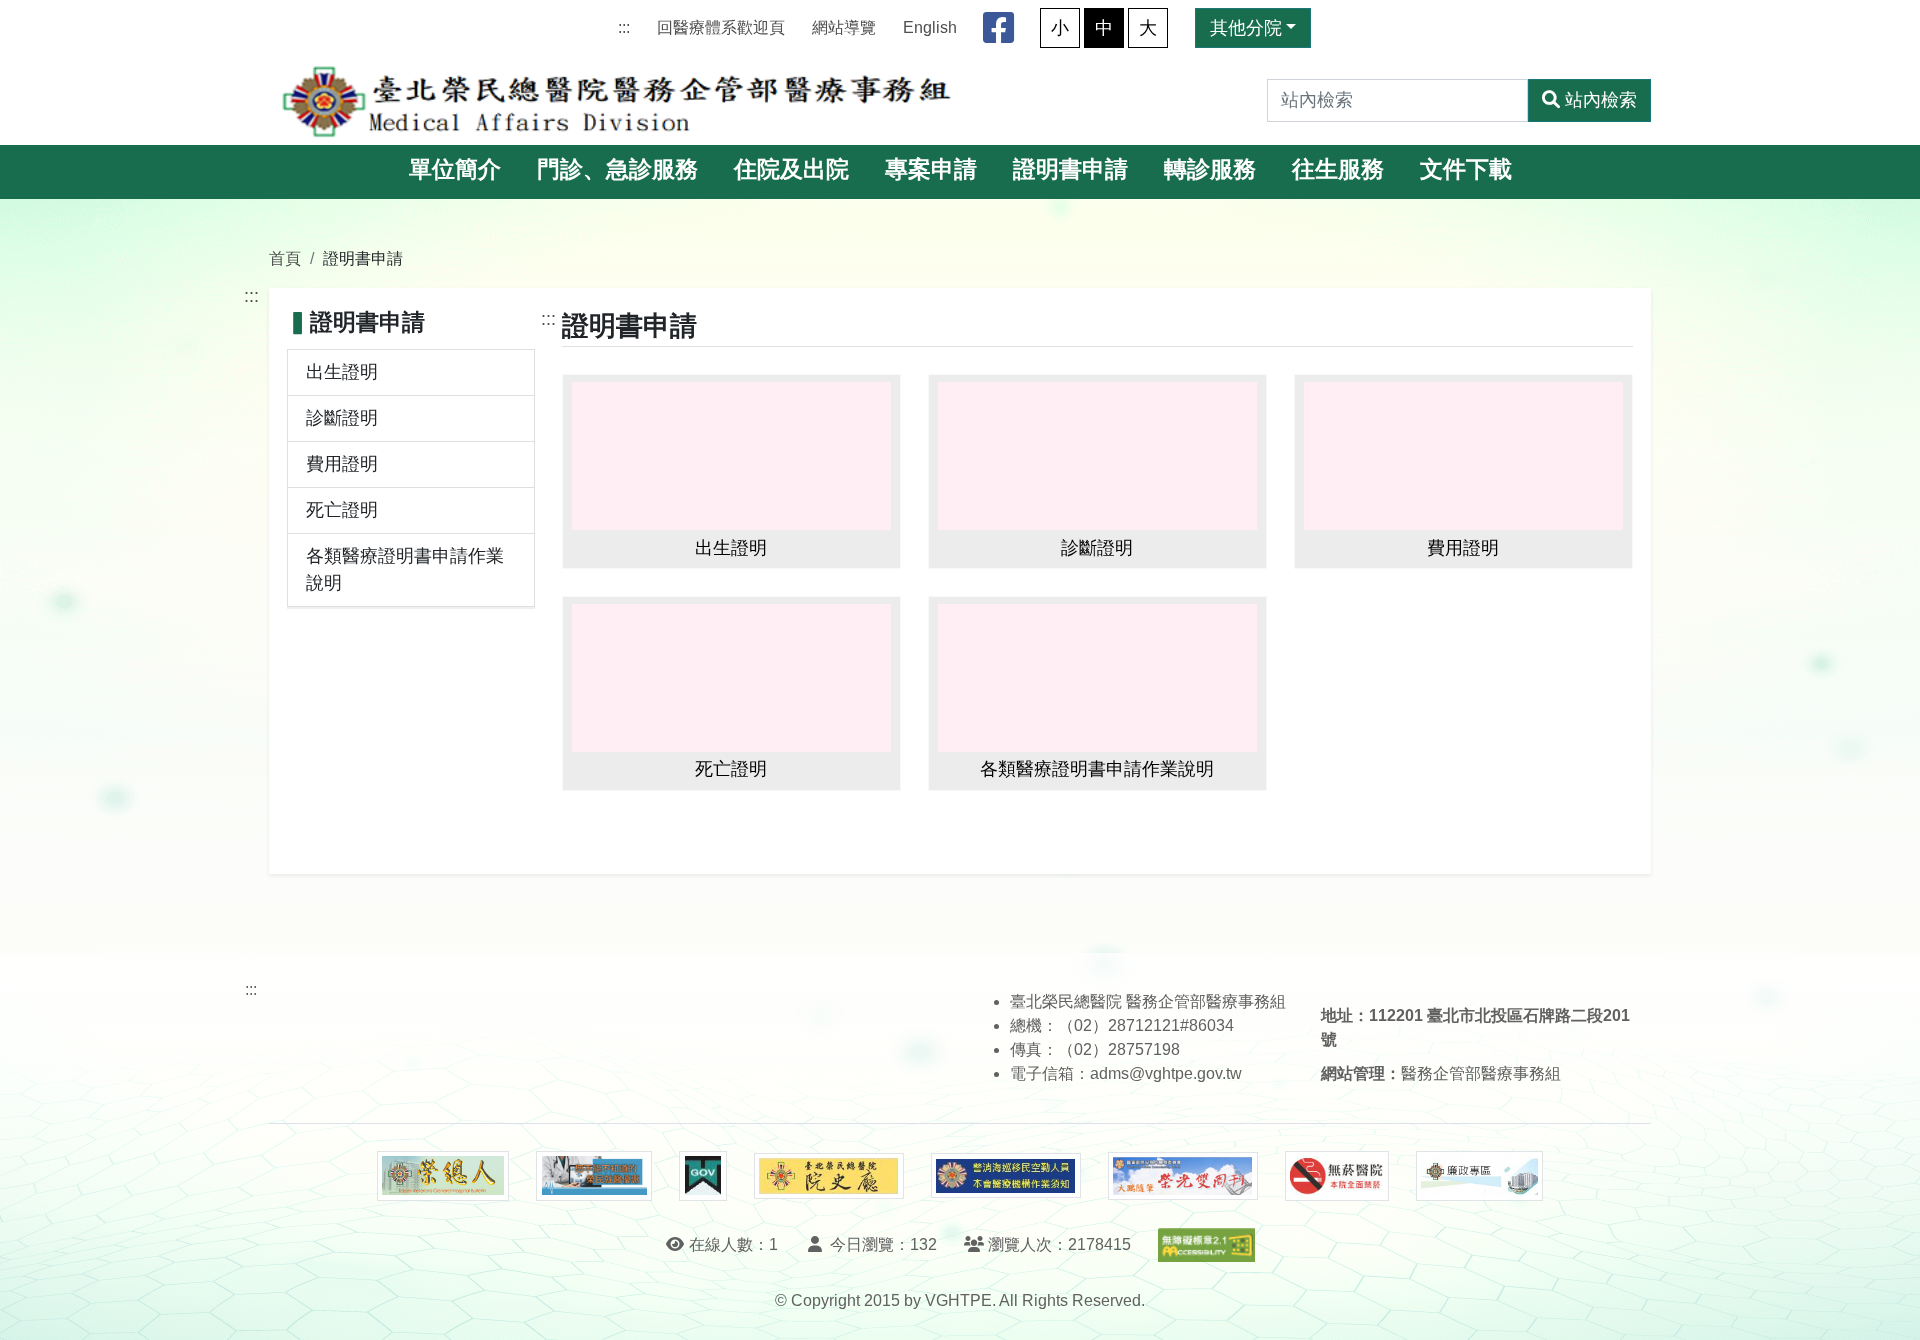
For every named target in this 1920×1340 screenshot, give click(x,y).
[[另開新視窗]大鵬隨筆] (1183, 1176)
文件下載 (1466, 169)
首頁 (285, 258)
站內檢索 (1601, 100)
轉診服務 (1210, 169)
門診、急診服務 (617, 169)
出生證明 (342, 372)
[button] (1886, 1304)
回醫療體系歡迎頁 (721, 27)
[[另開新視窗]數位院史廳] (829, 1176)
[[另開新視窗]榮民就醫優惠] (594, 1176)
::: (624, 27)
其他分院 (1246, 28)
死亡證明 (342, 510)
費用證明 (342, 464)
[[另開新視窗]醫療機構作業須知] (1006, 1175)
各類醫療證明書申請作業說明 (405, 569)
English (930, 27)
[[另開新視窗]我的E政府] (702, 1176)
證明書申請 (1070, 169)
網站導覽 (844, 27)
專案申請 (931, 169)
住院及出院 (791, 169)
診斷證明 (342, 418)
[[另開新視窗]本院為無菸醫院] (1337, 1176)
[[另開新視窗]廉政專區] (1479, 1176)
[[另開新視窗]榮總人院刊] (443, 1176)
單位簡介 (455, 169)
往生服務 (1338, 169)
